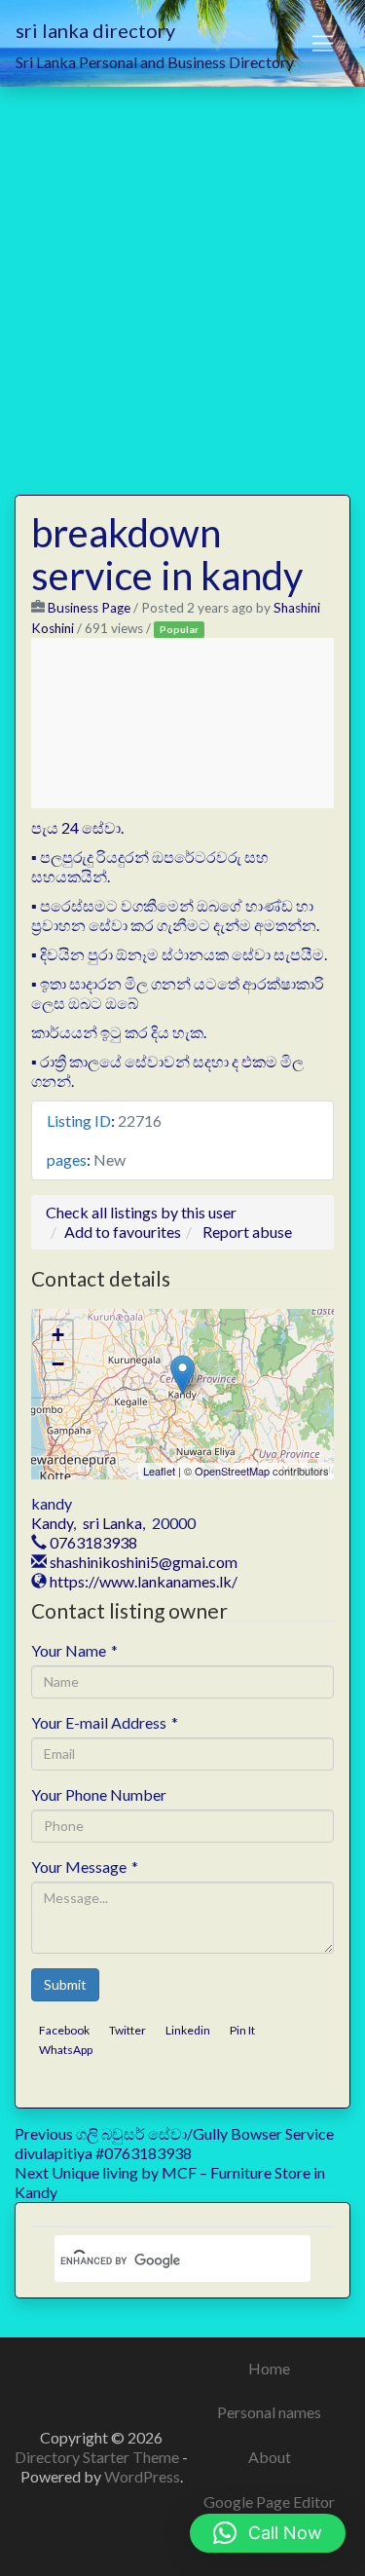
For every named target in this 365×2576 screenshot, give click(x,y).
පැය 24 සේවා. (77, 827)
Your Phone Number (99, 1794)
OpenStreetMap (232, 1471)
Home (269, 2368)
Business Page (89, 608)
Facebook (64, 2030)
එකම (259, 1061)
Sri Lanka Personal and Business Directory (155, 62)
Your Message (85, 1867)
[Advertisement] (182, 279)
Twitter (128, 2030)
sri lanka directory (95, 30)
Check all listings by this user (141, 1212)
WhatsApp (66, 2050)
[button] (268, 2533)
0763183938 (93, 1542)
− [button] (58, 1364)
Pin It (242, 2030)
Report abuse (247, 1232)
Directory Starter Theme (98, 2457)
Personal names (269, 2412)
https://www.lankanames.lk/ (144, 1581)
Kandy (52, 1523)
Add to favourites (123, 1232)
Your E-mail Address (105, 1722)
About (270, 2457)
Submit (65, 1984)
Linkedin (188, 2030)
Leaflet (159, 1471)
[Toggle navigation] (323, 44)
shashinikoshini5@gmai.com (144, 1562)
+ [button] (58, 1335)
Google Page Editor (269, 2501)
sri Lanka (112, 1523)
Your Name (74, 1650)
